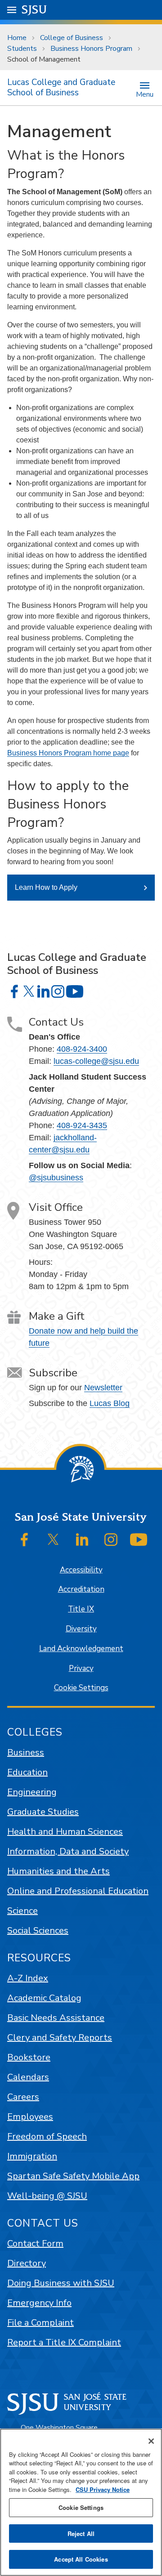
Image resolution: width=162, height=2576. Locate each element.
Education (27, 1772)
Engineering (32, 1792)
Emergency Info (39, 2303)
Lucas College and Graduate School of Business (61, 87)
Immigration (32, 2156)
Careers (23, 2097)
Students (22, 49)
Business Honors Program (91, 49)
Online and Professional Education (78, 1891)
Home (17, 38)
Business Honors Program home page (68, 753)
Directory (27, 2263)
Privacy (81, 1668)
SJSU (34, 10)
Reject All (81, 2534)
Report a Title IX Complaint (64, 2342)
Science (22, 1911)
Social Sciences (38, 1931)
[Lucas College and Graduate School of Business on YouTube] (75, 991)
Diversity (81, 1629)
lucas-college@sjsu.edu (96, 1061)
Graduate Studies (43, 1812)
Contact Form (35, 2243)
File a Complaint (40, 2323)
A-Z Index (28, 1978)
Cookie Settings (81, 1688)
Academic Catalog (44, 1998)
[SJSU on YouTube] (139, 1540)
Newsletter (103, 1388)
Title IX (81, 1609)
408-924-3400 (82, 1049)
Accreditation (81, 1589)
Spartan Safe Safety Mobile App (73, 2176)
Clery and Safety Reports (60, 2038)
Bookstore (29, 2057)
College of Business (72, 38)
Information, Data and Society (68, 1851)
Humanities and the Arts (58, 1871)
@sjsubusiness (56, 1178)
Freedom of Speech (47, 2136)
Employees (30, 2117)
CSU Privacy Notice (103, 2489)
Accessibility (81, 1570)
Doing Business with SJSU (61, 2283)
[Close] (151, 2441)
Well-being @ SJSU (47, 2196)
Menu (145, 94)
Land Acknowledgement (81, 1649)
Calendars (28, 2077)
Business (26, 1752)
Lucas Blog (110, 1403)
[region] (81, 2502)
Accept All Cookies (81, 2559)
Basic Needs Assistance (56, 2018)
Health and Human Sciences (65, 1832)
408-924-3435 (82, 1125)
